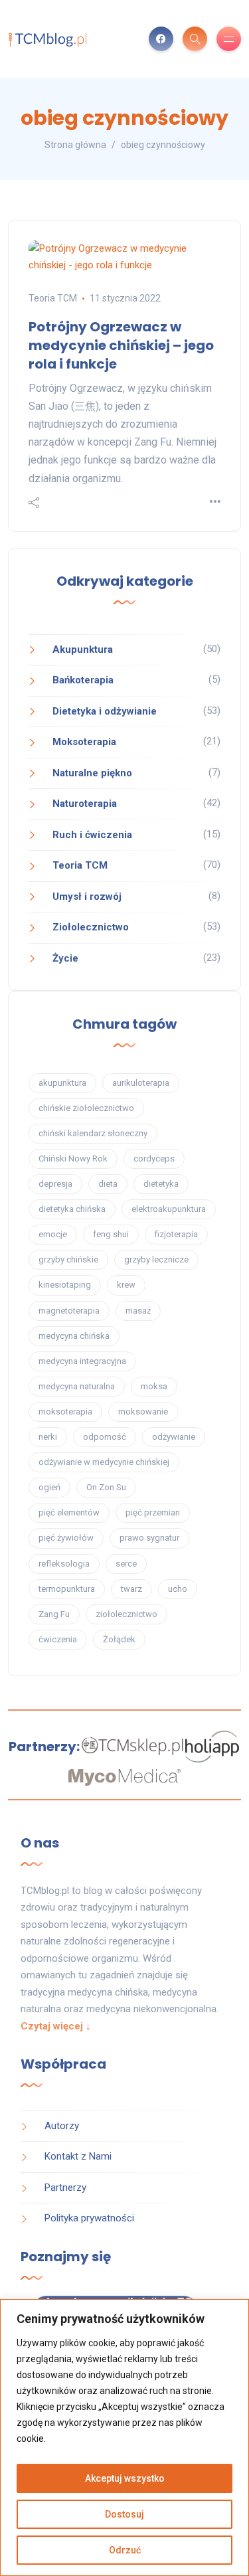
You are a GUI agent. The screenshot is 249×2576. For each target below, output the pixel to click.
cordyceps (154, 1159)
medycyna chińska (74, 1336)
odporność (105, 1437)
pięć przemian (153, 1512)
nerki (48, 1437)
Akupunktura (83, 649)
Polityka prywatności (89, 2218)
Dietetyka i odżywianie (105, 711)
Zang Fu (54, 1614)
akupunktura (62, 1083)
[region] (124, 2438)
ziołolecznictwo (126, 1614)
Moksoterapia (84, 742)
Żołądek (119, 1639)
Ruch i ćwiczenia (92, 835)
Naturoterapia (85, 804)
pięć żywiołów (66, 1538)
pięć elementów (69, 1512)
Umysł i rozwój (87, 897)
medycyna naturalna (77, 1386)
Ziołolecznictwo (91, 927)
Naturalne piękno (92, 773)
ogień (49, 1487)
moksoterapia (65, 1412)
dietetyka (161, 1184)
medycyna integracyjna (82, 1361)
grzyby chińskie (68, 1259)
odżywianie (174, 1437)
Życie (65, 958)
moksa (154, 1386)
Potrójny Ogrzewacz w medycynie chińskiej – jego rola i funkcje (121, 345)
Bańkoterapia (83, 680)
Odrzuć (125, 2550)
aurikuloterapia (141, 1083)
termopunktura (67, 1589)
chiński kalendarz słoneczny (93, 1133)
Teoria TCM (53, 298)
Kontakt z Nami (78, 2156)
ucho (178, 1589)
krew (126, 1285)
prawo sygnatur (149, 1538)
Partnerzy (65, 2188)
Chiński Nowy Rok (73, 1159)
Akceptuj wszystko (125, 2478)
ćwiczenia (58, 1639)
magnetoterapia (69, 1311)
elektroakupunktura (169, 1209)
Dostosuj (124, 2514)
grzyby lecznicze (156, 1259)
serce (126, 1564)
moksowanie (143, 1412)
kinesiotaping (65, 1285)
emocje (53, 1234)
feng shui (111, 1234)
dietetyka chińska (72, 1209)
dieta (108, 1184)
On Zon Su (106, 1487)
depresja (55, 1184)
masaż (138, 1311)
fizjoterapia (176, 1234)
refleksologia (64, 1564)
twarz (131, 1589)
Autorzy (62, 2126)
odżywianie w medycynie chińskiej (104, 1462)
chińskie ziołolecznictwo (86, 1108)
